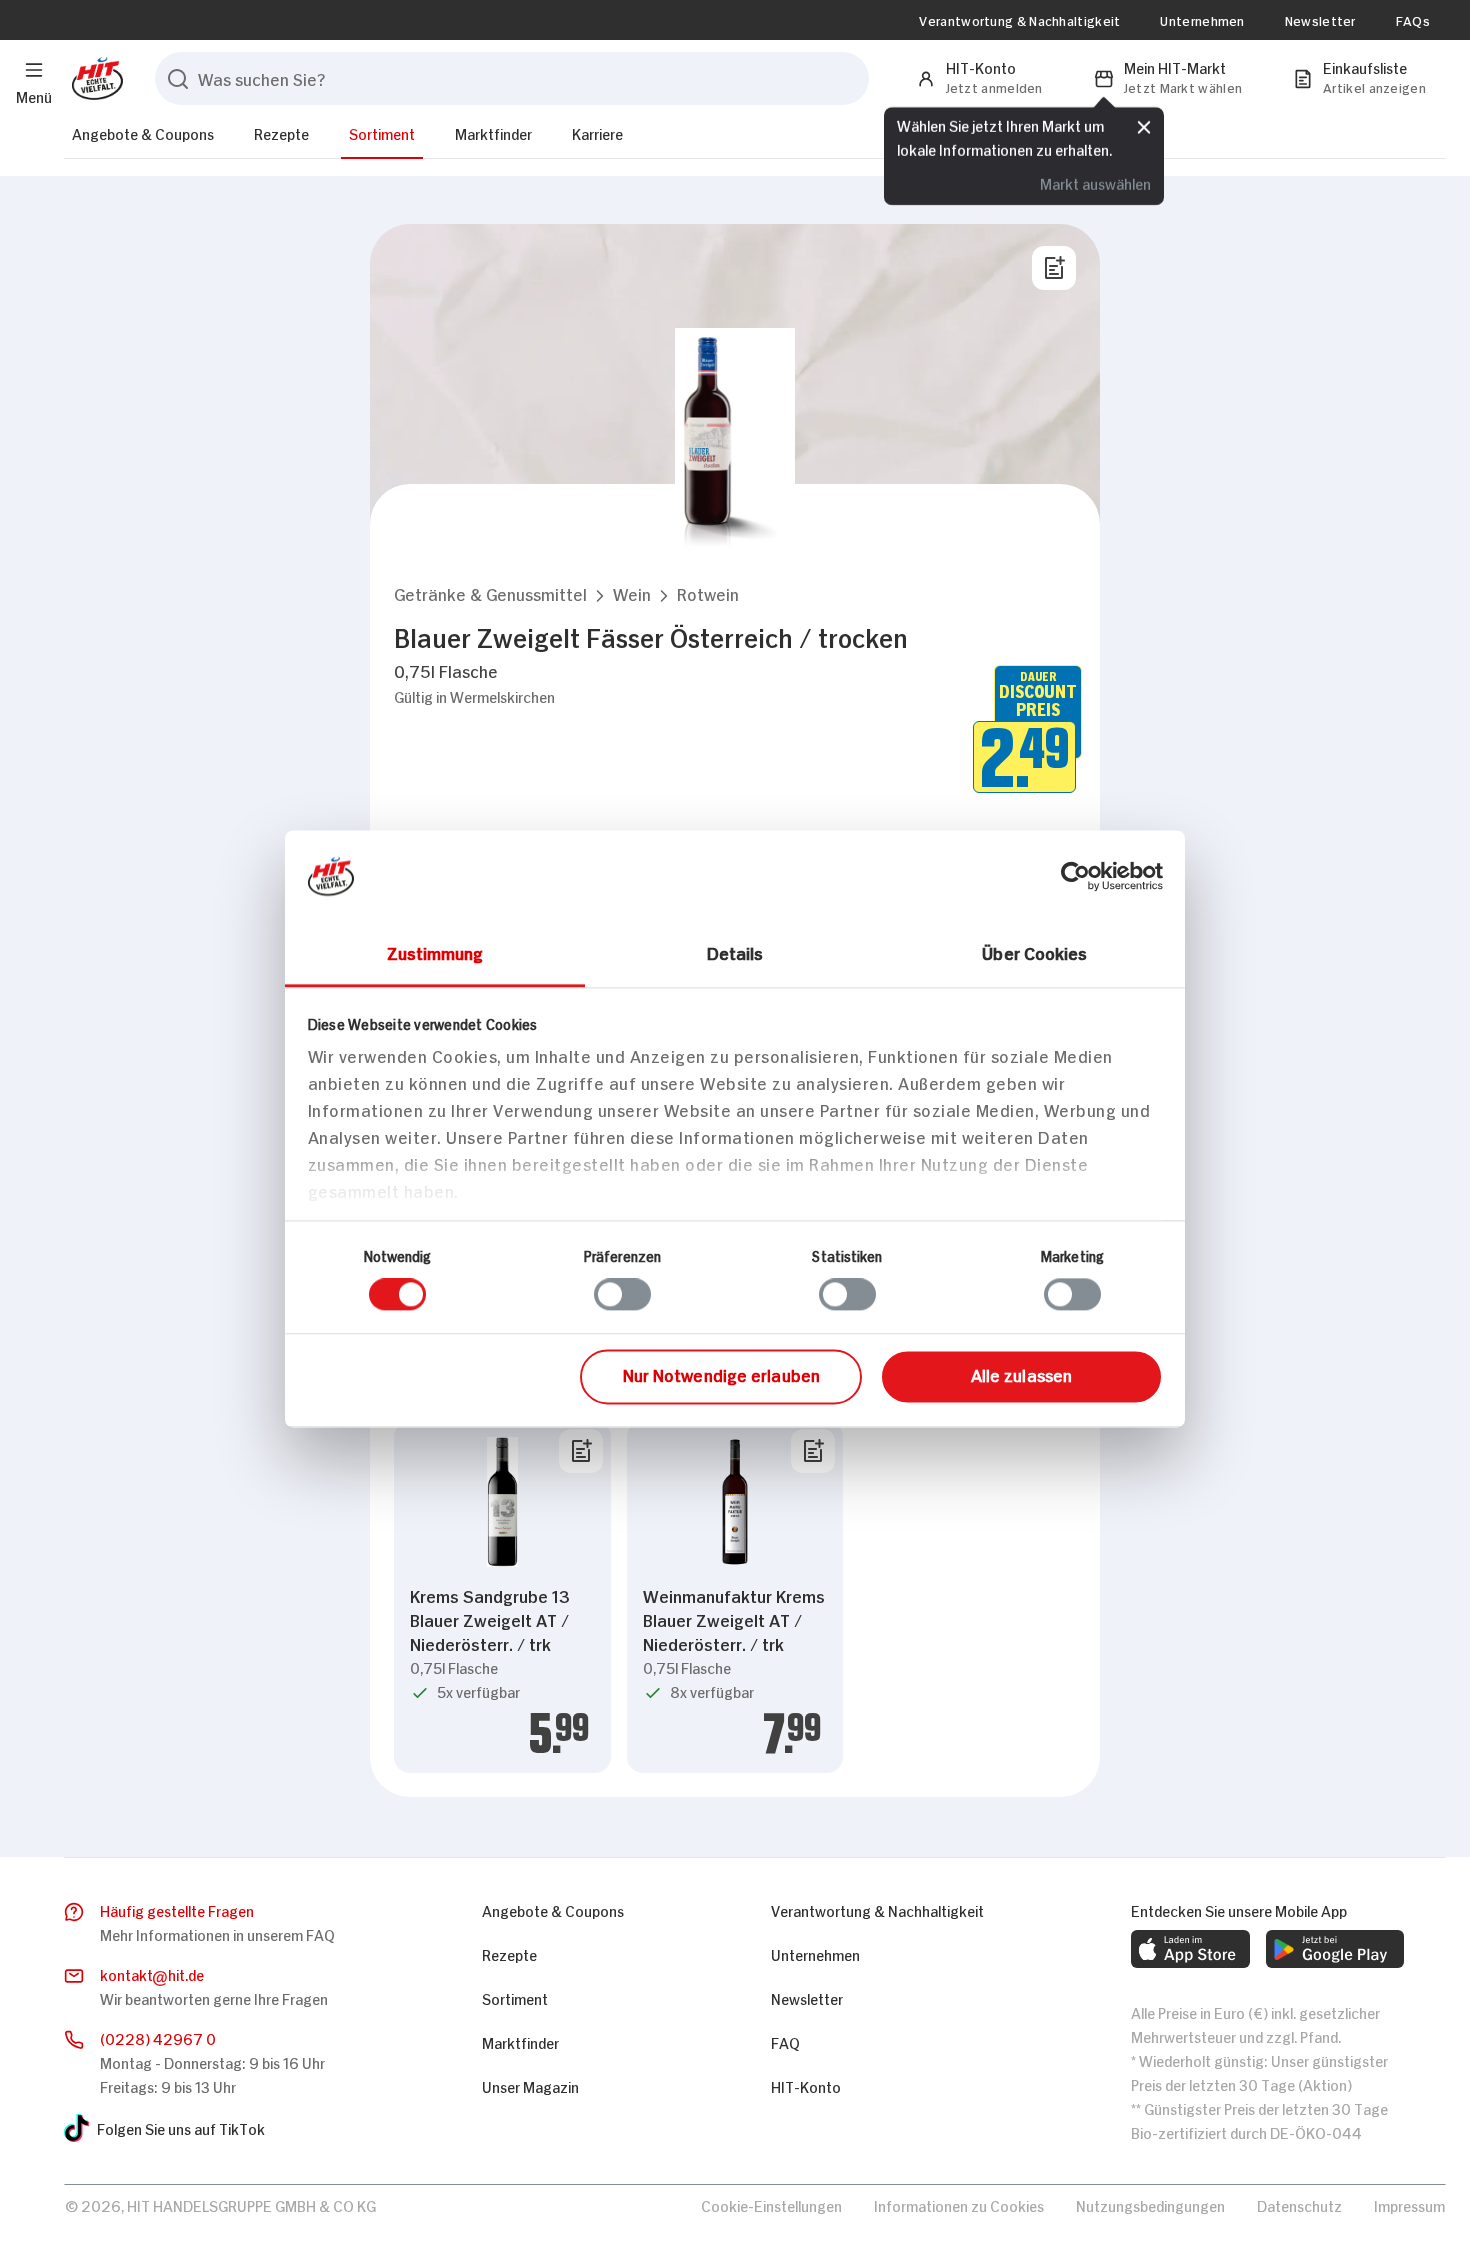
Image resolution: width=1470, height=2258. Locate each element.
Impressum (1409, 2204)
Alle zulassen (1021, 1374)
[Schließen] (1144, 127)
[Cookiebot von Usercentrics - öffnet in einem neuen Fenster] (1075, 876)
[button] (490, 593)
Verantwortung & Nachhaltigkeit (1019, 20)
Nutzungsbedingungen (1150, 2204)
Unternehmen (1202, 20)
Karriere (597, 132)
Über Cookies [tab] (1034, 952)
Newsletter (1320, 20)
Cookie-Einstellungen (771, 2204)
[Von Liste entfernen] (581, 1451)
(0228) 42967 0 (158, 2037)
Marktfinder (493, 132)
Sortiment (382, 132)
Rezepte (281, 132)
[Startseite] (93, 78)
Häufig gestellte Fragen (177, 1909)
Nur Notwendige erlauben (721, 1374)
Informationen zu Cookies (959, 2204)
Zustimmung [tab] (435, 952)
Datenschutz (1299, 2204)
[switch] (622, 1295)
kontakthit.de (152, 1973)
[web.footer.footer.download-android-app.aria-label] (1335, 1949)
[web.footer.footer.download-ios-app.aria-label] (1190, 1949)
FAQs (1413, 20)
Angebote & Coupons (143, 132)
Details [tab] (735, 952)
